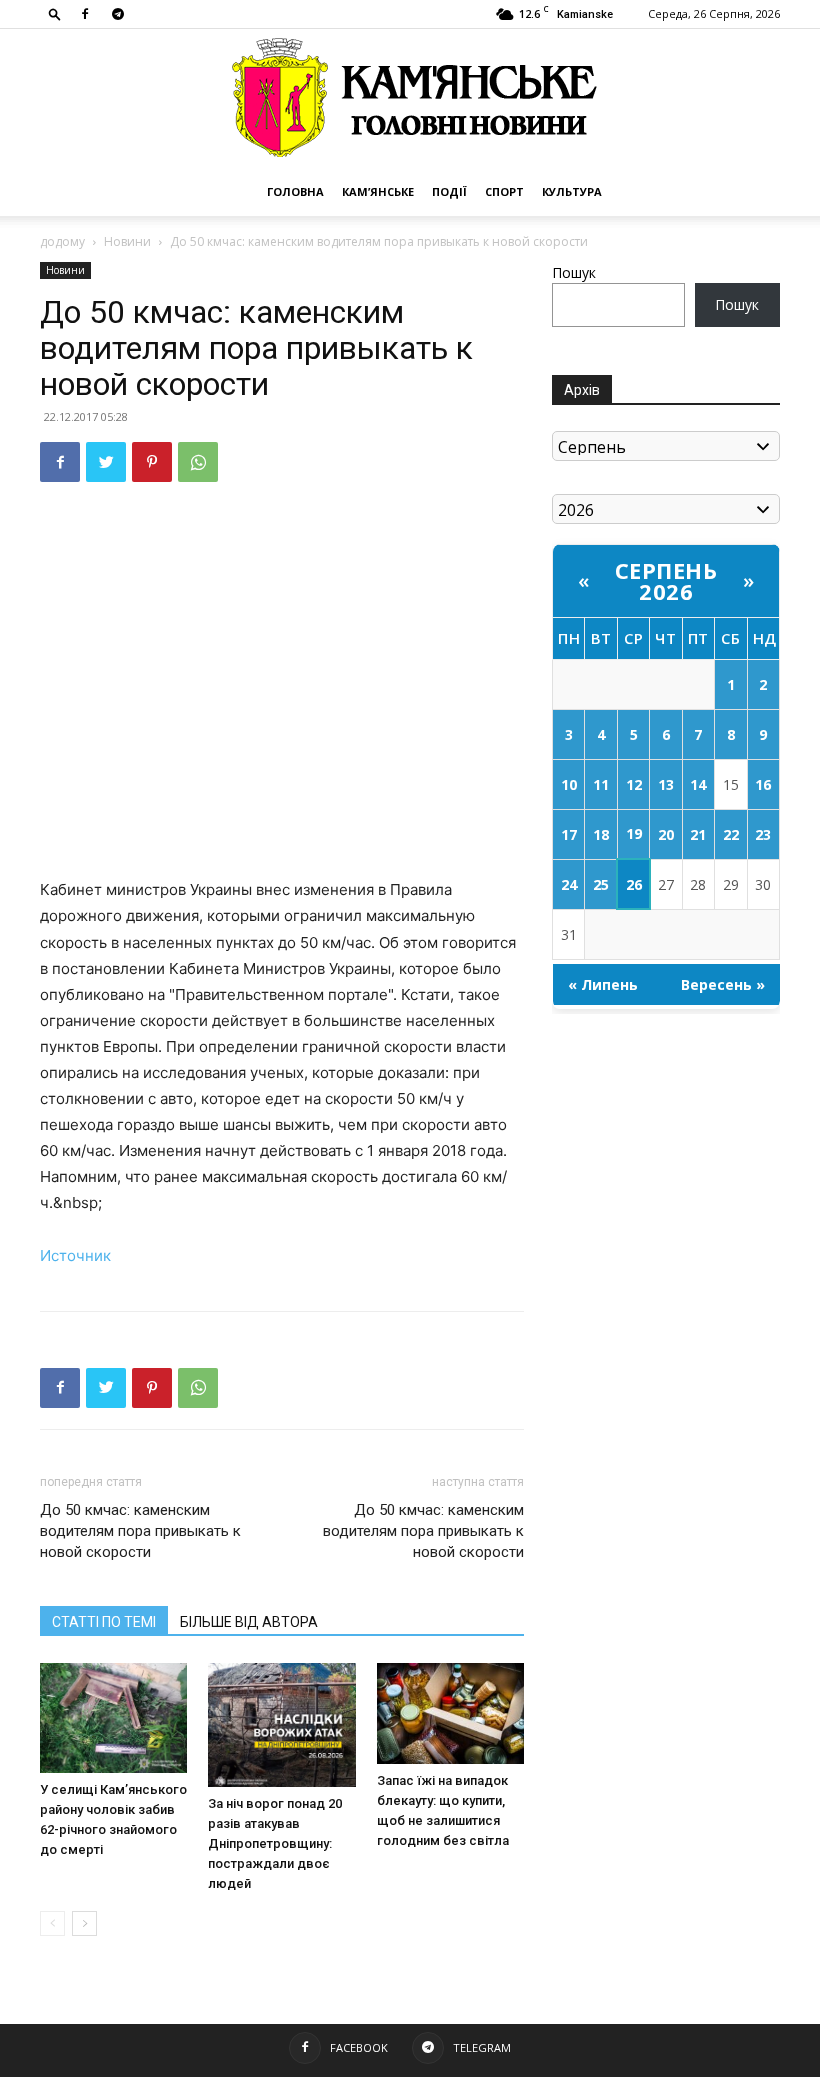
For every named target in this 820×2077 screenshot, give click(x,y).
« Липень (603, 984)
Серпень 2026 (666, 580)
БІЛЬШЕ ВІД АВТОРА (249, 1622)
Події (449, 191)
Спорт (504, 191)
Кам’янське (378, 191)
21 (698, 834)
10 (569, 784)
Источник (75, 1255)
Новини (127, 241)
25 (601, 884)
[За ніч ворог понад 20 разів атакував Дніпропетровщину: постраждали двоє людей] (281, 1725)
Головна (295, 191)
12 (634, 784)
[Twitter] (106, 462)
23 (763, 834)
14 (698, 784)
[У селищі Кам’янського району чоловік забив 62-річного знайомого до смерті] (113, 1718)
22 (731, 834)
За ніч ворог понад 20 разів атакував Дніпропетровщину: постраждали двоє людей (275, 1843)
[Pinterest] (152, 462)
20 (666, 834)
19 (634, 833)
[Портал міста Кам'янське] (410, 98)
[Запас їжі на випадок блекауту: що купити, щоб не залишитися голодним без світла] (450, 1713)
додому (62, 241)
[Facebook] (85, 14)
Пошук (574, 272)
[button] (55, 13)
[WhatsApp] (198, 462)
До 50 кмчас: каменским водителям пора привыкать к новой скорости (140, 1531)
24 (569, 884)
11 (601, 784)
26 (634, 884)
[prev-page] (52, 1923)
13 (666, 784)
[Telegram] (118, 14)
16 (763, 784)
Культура (572, 191)
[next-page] (84, 1923)
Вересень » (723, 984)
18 (601, 834)
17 (569, 834)
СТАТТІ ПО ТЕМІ (104, 1622)
